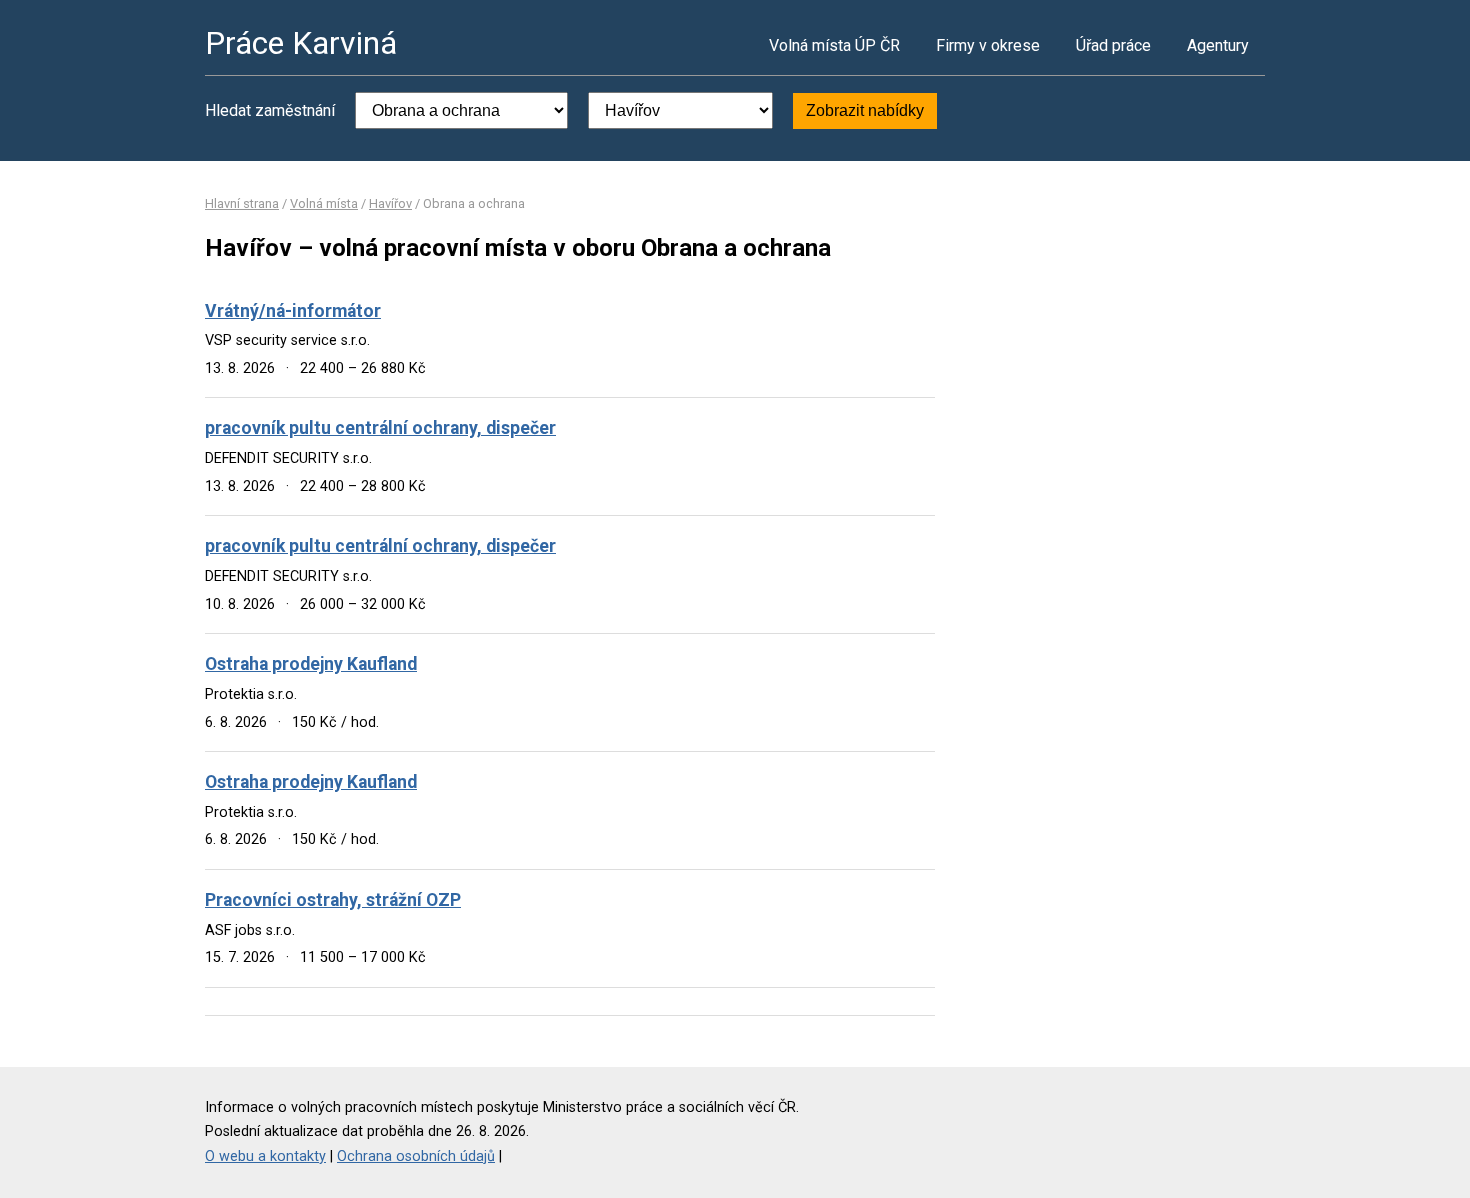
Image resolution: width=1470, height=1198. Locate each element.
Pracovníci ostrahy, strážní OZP (333, 900)
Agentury (1218, 45)
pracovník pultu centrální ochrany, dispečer (380, 428)
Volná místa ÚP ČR (834, 45)
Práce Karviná (301, 43)
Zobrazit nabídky (865, 110)
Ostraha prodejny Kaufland (311, 664)
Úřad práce (1113, 45)
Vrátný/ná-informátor (293, 311)
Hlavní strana (242, 203)
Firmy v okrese (988, 45)
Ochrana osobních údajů (416, 1156)
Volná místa (324, 203)
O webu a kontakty (265, 1156)
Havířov (390, 203)
